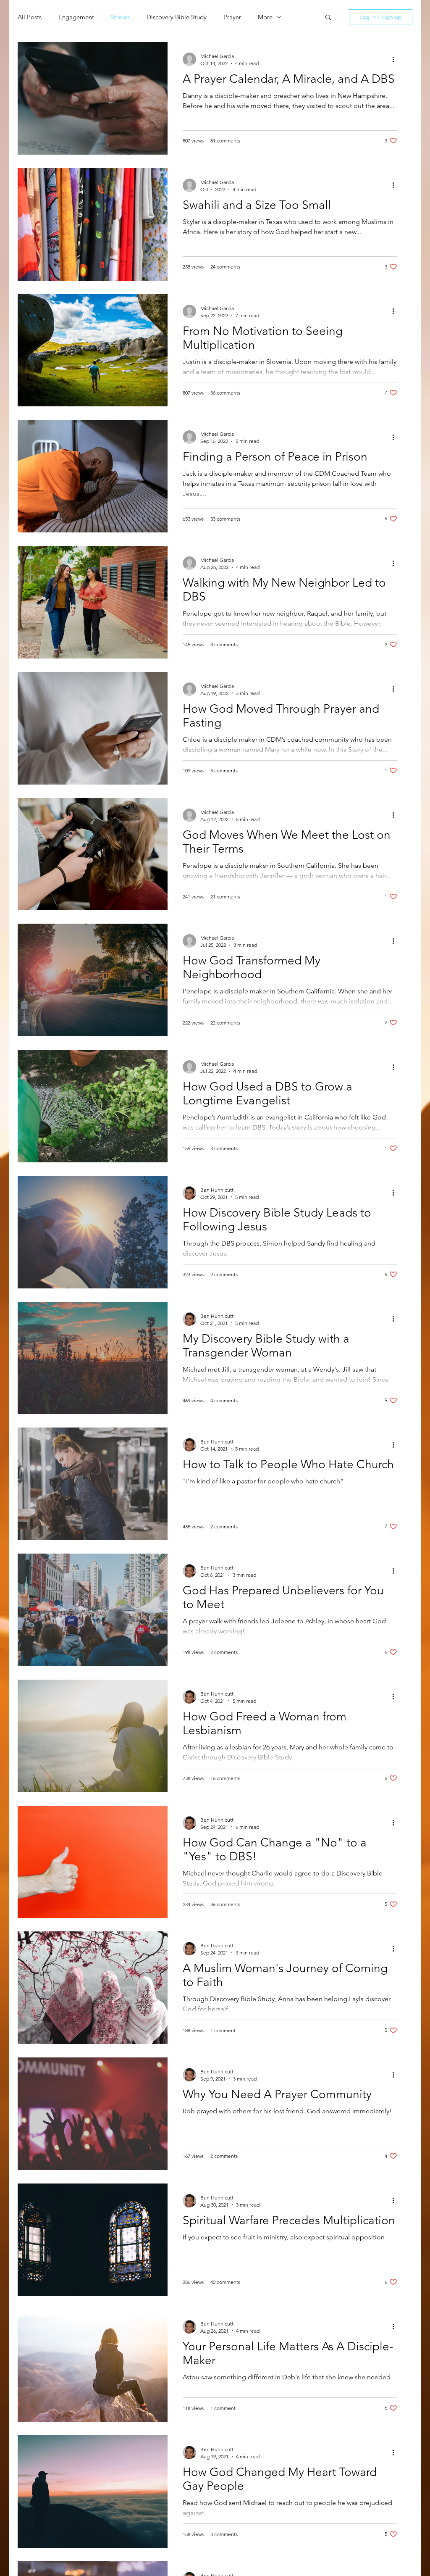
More (265, 17)
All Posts (30, 17)
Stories (120, 17)
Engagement (76, 17)
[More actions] (396, 59)
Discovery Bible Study (177, 17)
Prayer (232, 17)
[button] (328, 18)
